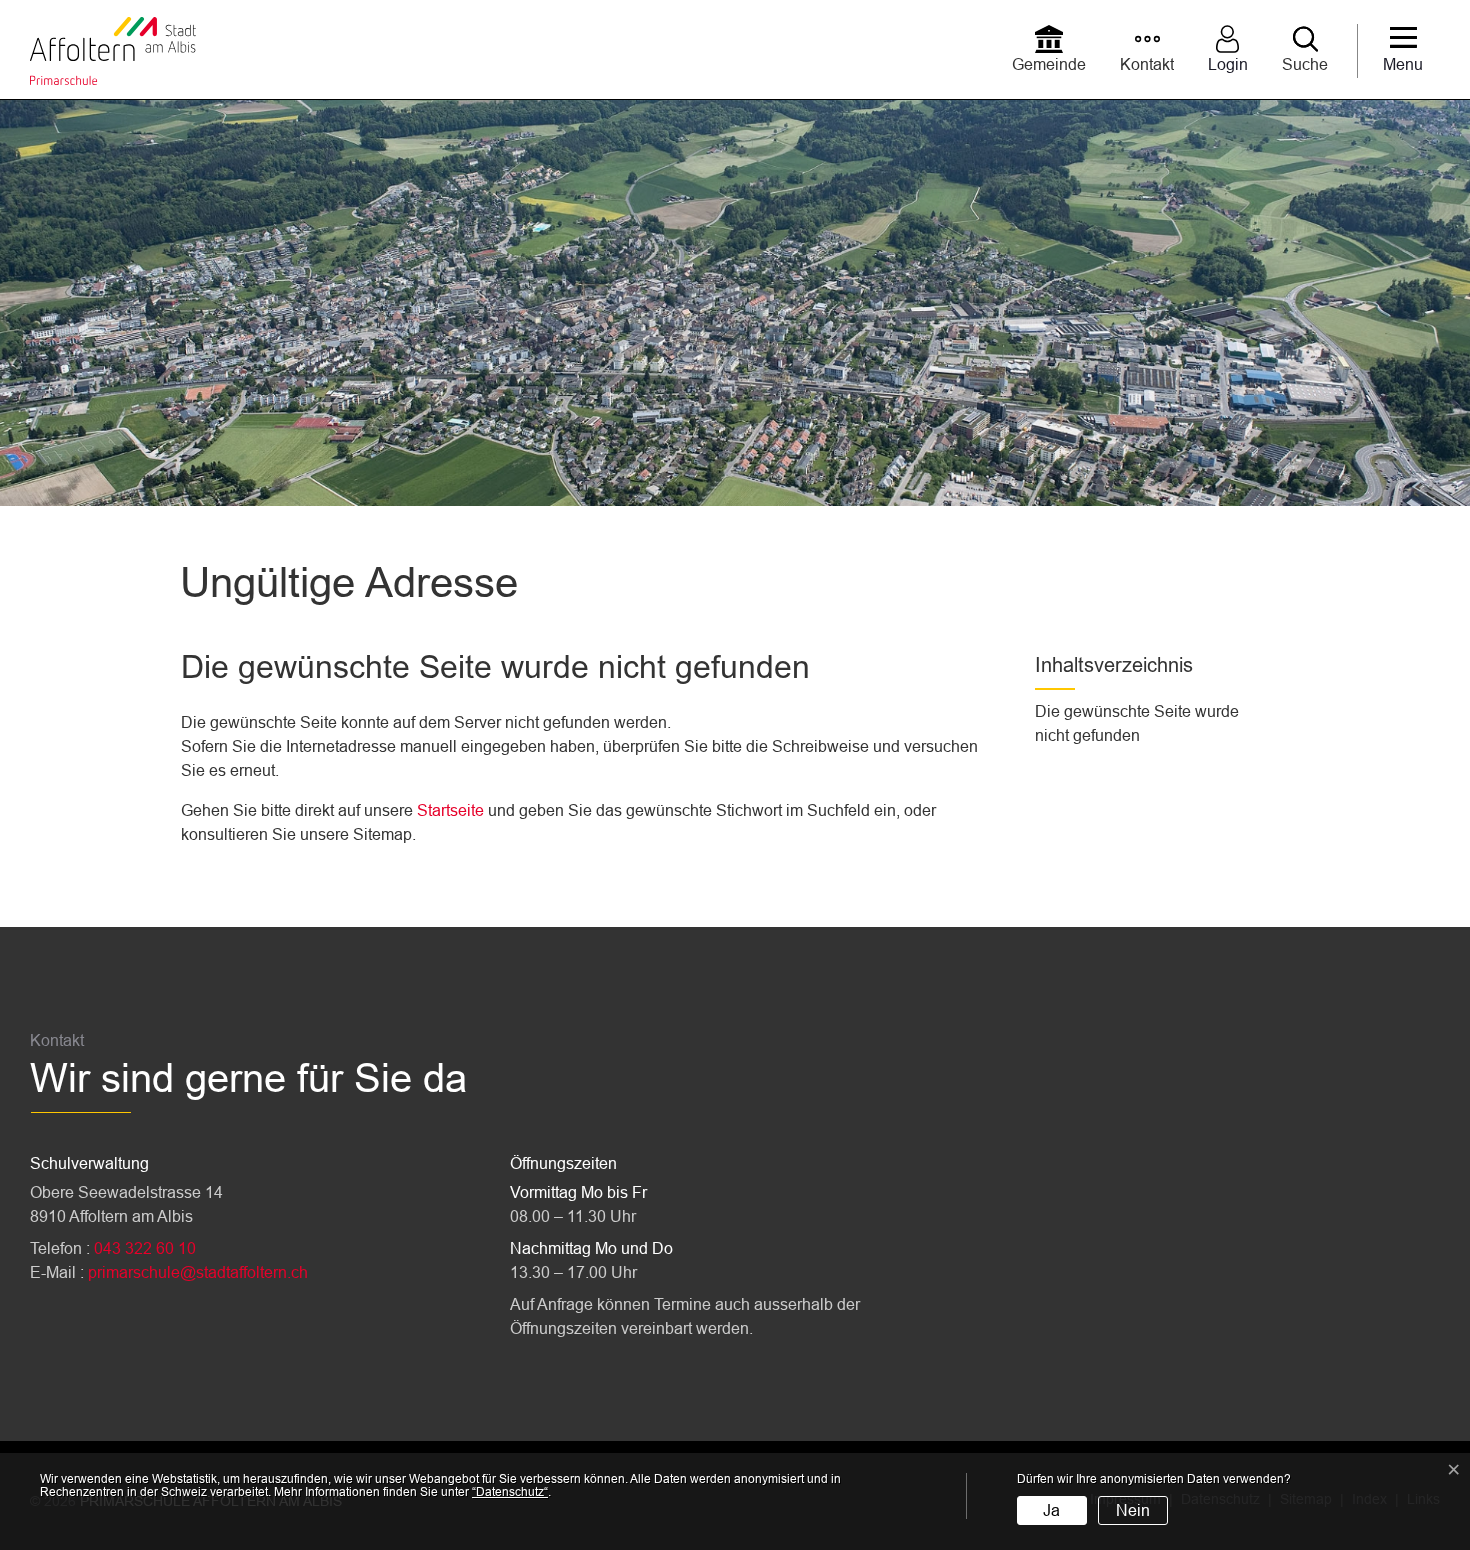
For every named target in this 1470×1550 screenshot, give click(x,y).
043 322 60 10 (145, 1248)
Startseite (450, 810)
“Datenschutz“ (510, 1492)
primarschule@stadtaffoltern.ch (198, 1272)
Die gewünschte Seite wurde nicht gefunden (1137, 723)
